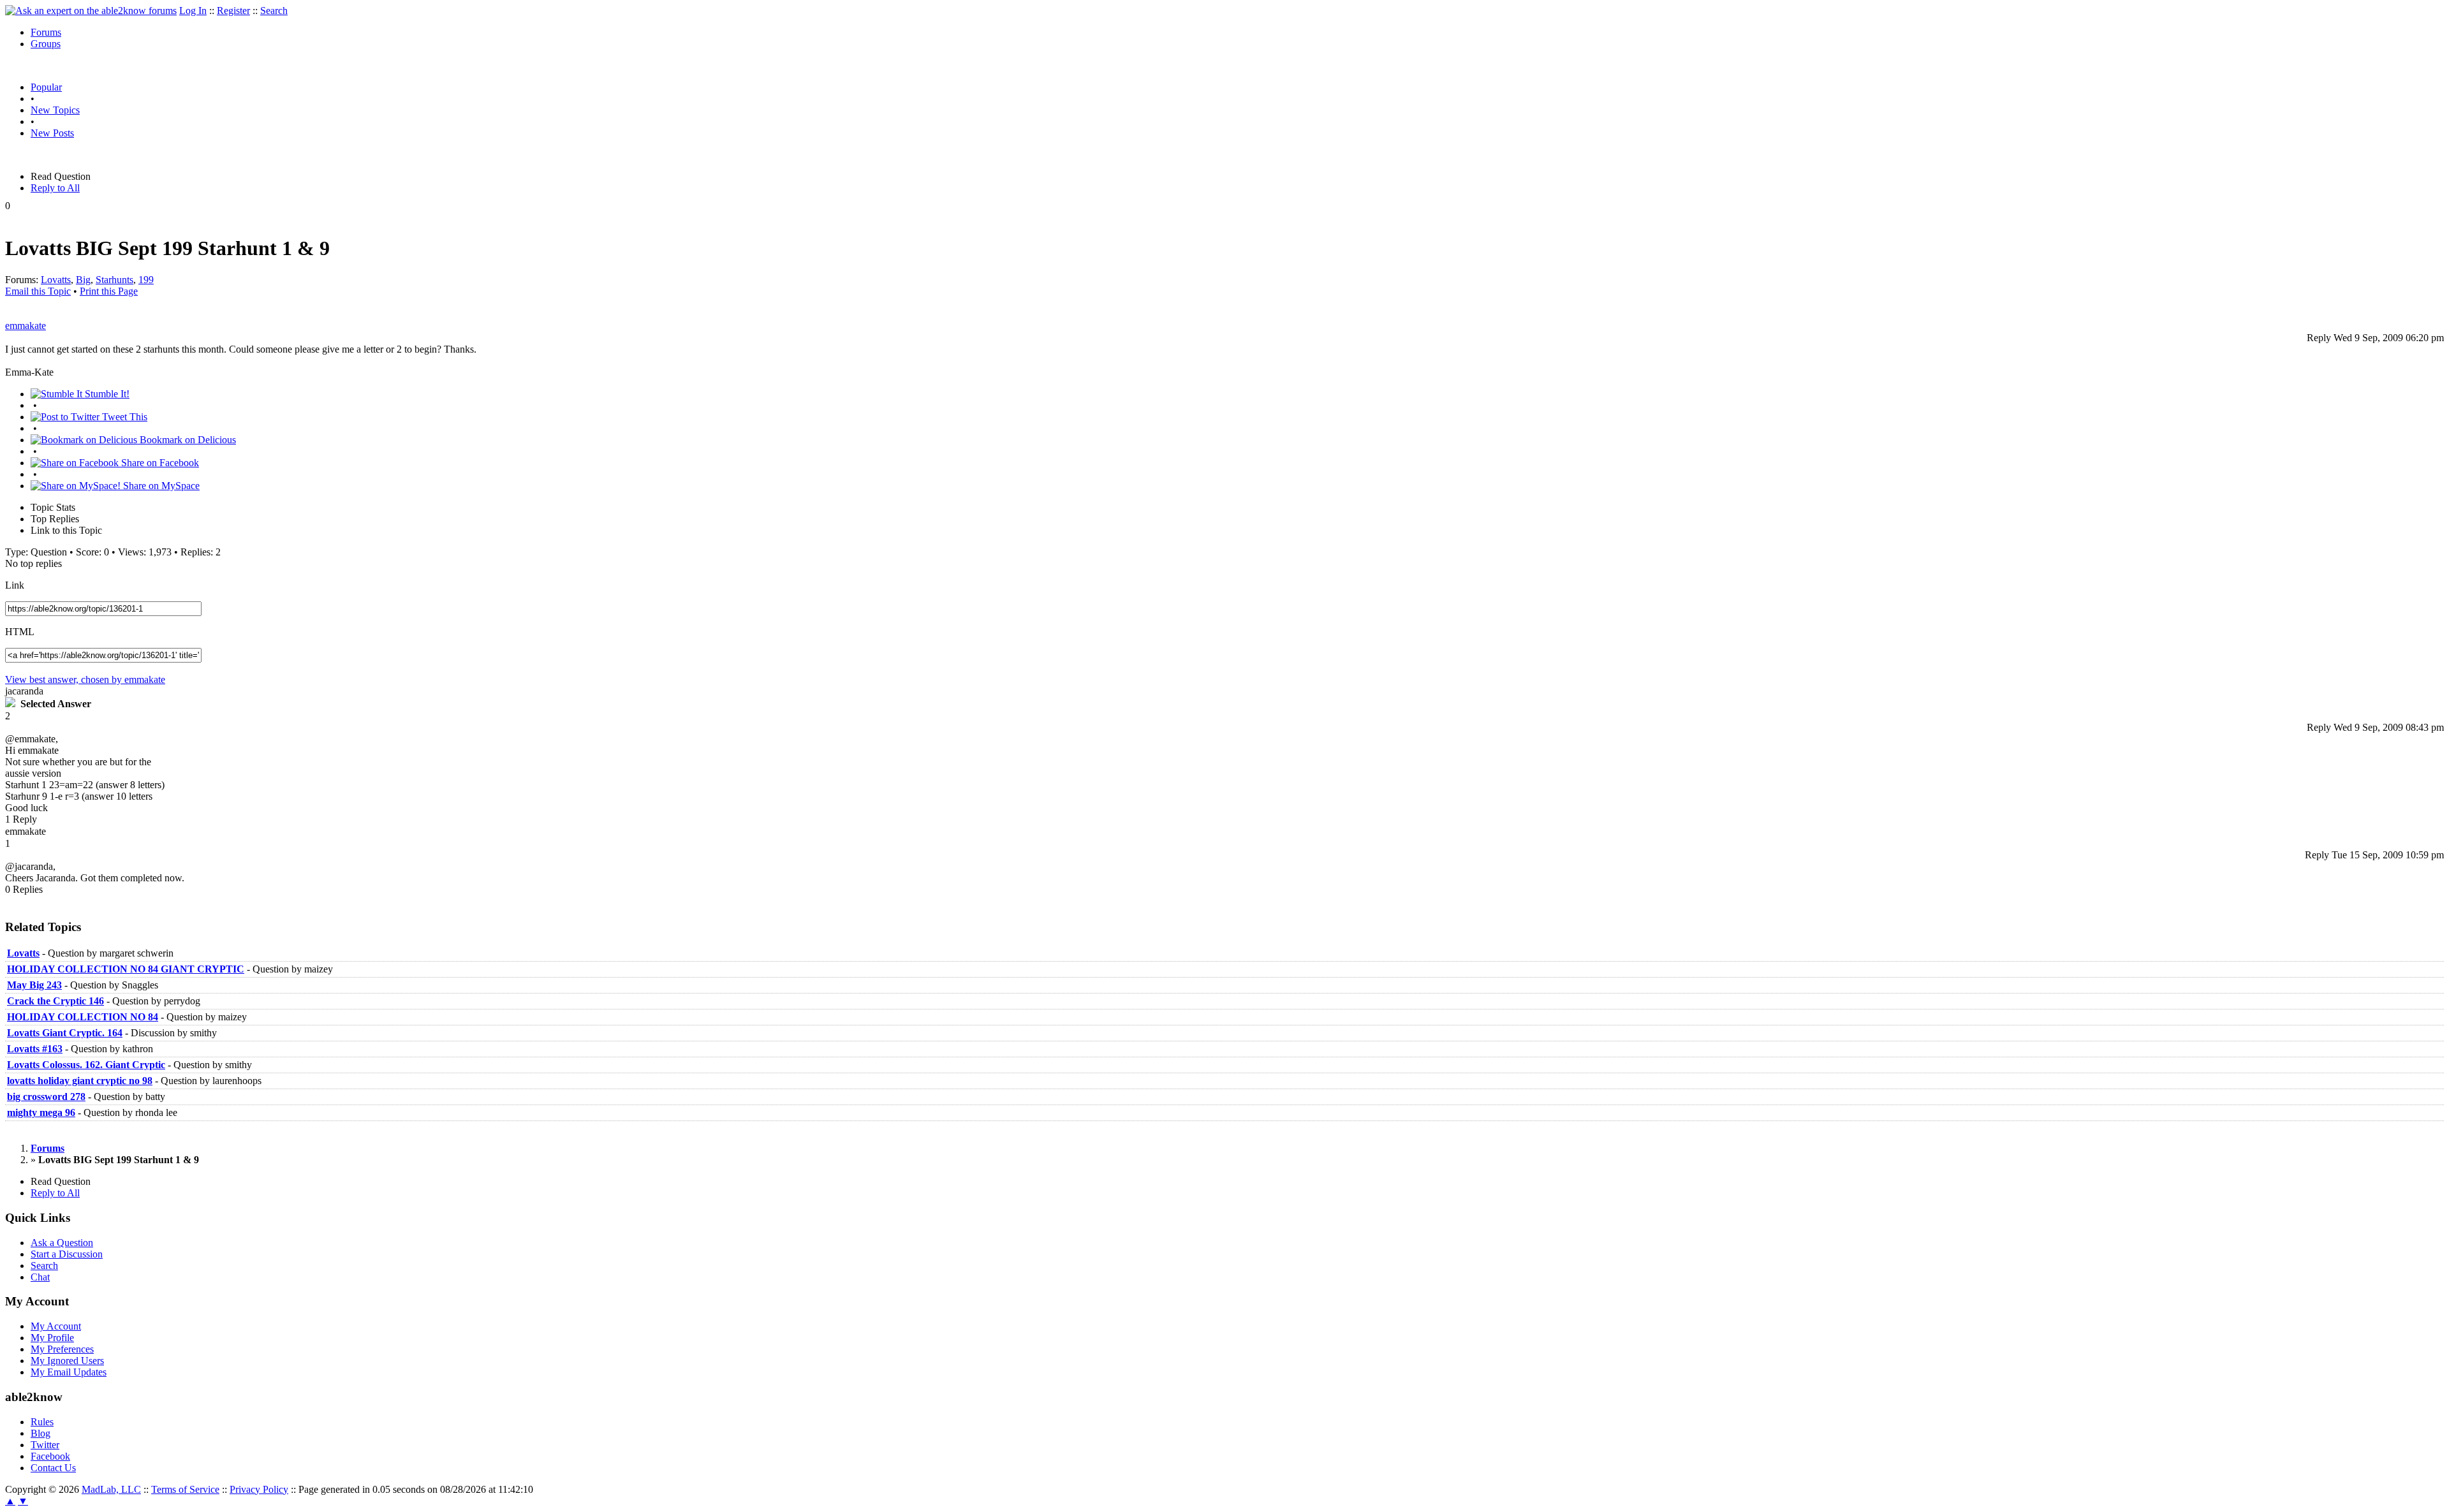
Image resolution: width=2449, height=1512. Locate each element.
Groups (46, 44)
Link (15, 585)
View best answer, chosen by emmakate (85, 679)
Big (83, 280)
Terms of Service (185, 1489)
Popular (46, 87)
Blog (40, 1433)
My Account (56, 1326)
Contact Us (53, 1468)
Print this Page (109, 291)
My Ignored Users (67, 1361)
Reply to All (55, 188)
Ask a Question (62, 1243)
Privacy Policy (259, 1489)
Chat (40, 1277)
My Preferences (62, 1349)
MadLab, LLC (111, 1489)
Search (274, 11)
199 (146, 280)
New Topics (55, 110)
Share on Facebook (159, 463)
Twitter (45, 1445)
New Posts (52, 133)
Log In (193, 11)
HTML (20, 632)
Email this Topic (38, 291)
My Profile (52, 1338)
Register (233, 11)
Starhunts (114, 280)
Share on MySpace (160, 486)
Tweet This (123, 417)
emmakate (26, 326)
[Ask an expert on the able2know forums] (91, 11)
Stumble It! (106, 394)
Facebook (50, 1456)
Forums (46, 32)
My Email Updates (69, 1372)
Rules (42, 1422)
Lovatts (56, 280)
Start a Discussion (67, 1254)
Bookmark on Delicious (187, 440)
